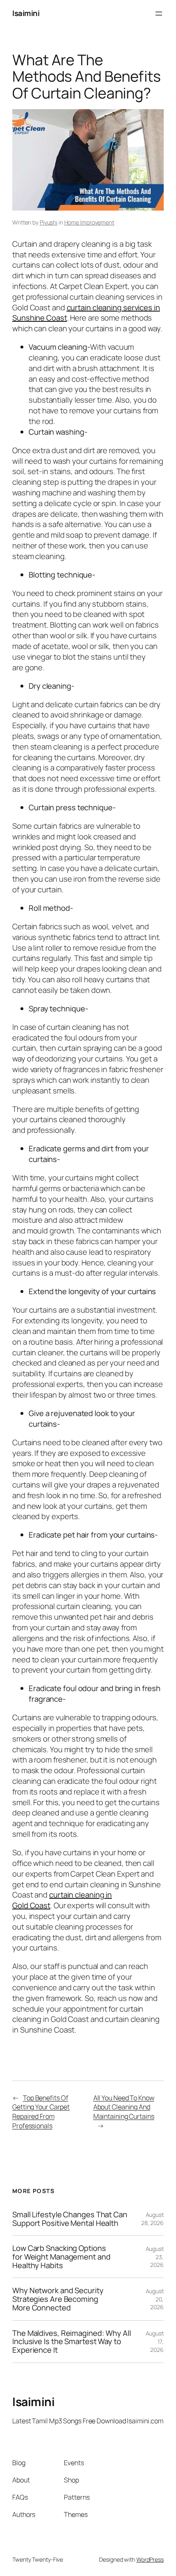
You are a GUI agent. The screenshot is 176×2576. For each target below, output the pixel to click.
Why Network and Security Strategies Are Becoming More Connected (58, 2299)
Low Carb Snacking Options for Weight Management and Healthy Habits (61, 2257)
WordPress (150, 2559)
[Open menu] (159, 14)
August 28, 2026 (152, 2219)
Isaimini (26, 13)
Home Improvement (89, 222)
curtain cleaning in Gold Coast (62, 1900)
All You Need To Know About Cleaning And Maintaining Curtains (124, 2107)
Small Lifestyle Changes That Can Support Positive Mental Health (70, 2219)
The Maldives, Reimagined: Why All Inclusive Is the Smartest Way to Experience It (72, 2342)
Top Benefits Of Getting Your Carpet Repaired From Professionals (41, 2112)
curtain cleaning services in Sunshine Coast (86, 313)
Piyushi (49, 222)
